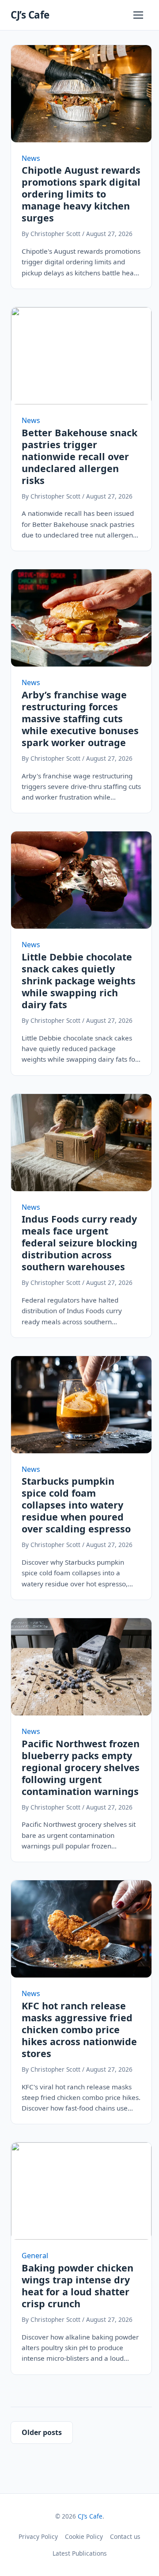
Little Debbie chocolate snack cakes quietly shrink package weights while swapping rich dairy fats (79, 981)
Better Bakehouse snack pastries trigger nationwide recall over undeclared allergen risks (79, 456)
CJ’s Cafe (30, 15)
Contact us (125, 2536)
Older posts (42, 2432)
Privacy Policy (38, 2536)
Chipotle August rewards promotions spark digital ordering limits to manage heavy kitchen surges (81, 194)
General (35, 2256)
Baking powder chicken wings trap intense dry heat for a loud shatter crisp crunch (78, 2286)
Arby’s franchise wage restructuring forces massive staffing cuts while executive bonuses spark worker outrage (80, 718)
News (31, 158)
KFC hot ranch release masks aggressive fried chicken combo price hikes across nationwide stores (79, 2029)
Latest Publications (80, 2553)
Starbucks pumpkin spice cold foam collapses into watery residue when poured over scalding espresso (76, 1505)
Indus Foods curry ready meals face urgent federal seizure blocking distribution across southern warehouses (79, 1243)
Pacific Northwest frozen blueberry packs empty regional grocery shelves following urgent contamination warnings (81, 1767)
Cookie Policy (84, 2536)
